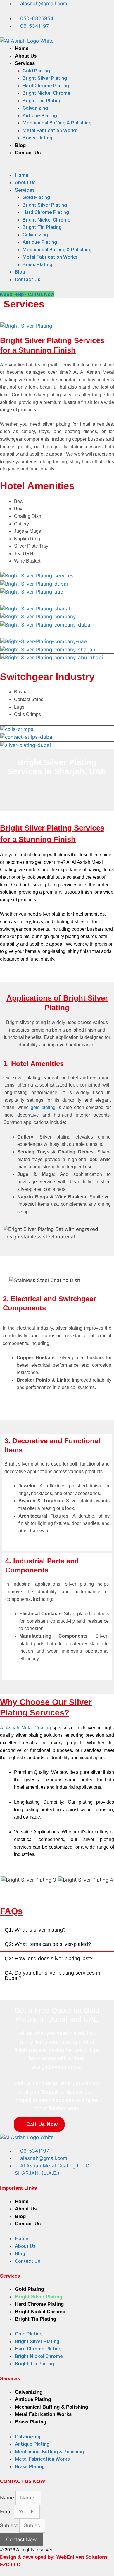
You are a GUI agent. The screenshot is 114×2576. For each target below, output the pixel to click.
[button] (57, 168)
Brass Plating (37, 138)
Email (7, 2512)
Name (8, 2498)
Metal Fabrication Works (50, 130)
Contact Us (28, 153)
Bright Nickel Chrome (46, 93)
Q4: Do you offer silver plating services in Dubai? (52, 1975)
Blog (20, 145)
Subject (10, 2525)
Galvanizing (35, 108)
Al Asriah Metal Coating (25, 1728)
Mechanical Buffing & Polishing (57, 123)
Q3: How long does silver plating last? (49, 1959)
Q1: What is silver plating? (35, 1930)
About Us (26, 56)
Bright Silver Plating (45, 78)
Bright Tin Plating (42, 101)
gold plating (43, 1107)
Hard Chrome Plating (46, 86)
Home (22, 48)
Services (25, 63)
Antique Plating (40, 115)
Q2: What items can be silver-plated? (48, 1944)
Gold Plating (36, 71)
